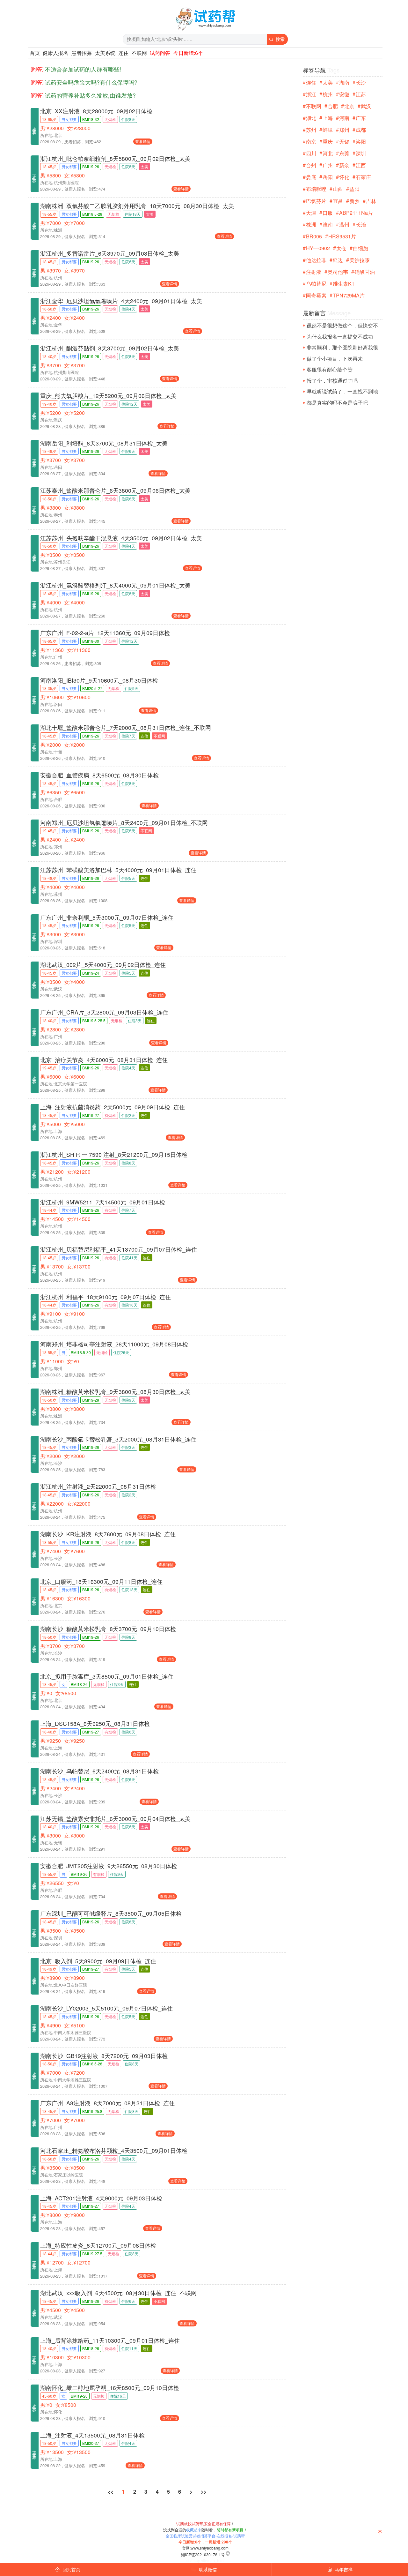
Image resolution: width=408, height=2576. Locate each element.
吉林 (371, 201)
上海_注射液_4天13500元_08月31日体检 (92, 2435)
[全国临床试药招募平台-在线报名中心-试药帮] (205, 30)
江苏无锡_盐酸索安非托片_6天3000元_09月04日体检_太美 (115, 1819)
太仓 (341, 248)
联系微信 (204, 2569)
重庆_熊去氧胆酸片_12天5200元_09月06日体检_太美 (108, 396)
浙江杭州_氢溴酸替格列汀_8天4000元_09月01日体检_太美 (115, 585)
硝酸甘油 (365, 272)
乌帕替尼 (316, 284)
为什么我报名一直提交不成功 (340, 337)
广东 (361, 118)
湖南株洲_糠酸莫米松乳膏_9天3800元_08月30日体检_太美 (115, 1392)
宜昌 (338, 201)
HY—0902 (318, 248)
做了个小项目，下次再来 (335, 359)
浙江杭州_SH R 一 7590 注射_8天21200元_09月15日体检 (114, 1154)
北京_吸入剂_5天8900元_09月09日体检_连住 (98, 1961)
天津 (311, 213)
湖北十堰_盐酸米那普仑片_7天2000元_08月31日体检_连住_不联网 (126, 727)
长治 (361, 225)
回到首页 (68, 2569)
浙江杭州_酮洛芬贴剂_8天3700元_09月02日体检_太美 (110, 348)
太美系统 (105, 53)
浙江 (311, 94)
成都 (361, 130)
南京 (311, 142)
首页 (35, 53)
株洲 (311, 225)
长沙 (361, 82)
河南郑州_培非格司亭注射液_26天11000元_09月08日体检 (114, 1344)
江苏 (361, 94)
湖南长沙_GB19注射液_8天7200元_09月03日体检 (104, 2056)
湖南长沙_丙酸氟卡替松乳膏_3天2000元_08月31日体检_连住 (118, 1439)
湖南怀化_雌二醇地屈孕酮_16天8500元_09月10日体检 (110, 2388)
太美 (328, 82)
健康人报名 (55, 53)
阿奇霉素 (316, 295)
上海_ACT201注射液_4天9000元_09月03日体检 (101, 2198)
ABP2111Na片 (356, 213)
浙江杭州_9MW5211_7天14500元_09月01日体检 (103, 1202)
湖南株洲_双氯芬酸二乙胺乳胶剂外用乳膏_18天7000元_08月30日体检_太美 (137, 206)
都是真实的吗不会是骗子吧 (337, 403)
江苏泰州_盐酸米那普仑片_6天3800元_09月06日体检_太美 (115, 490)
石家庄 (363, 177)
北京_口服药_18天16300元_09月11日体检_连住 (101, 1581)
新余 (344, 165)
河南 (344, 118)
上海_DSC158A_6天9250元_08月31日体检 (95, 1723)
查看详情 (143, 141)
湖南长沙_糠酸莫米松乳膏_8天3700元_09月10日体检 (108, 1629)
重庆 (328, 142)
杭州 (328, 94)
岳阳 (328, 177)
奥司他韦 (338, 272)
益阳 (354, 189)
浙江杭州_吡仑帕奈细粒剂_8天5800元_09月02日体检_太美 (115, 158)
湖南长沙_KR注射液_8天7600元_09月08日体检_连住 (108, 1534)
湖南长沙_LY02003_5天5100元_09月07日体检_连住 (106, 2008)
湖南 (344, 82)
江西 (361, 165)
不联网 (139, 53)
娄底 (311, 177)
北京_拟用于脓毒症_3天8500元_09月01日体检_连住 (107, 1676)
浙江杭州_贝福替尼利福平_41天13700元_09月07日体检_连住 (119, 1249)
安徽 (344, 94)
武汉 (366, 106)
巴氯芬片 (316, 201)
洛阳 (361, 142)
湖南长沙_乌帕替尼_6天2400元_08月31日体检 (99, 1771)
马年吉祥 (340, 2569)
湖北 (311, 118)
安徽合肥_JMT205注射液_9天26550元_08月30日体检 (109, 1866)
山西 (338, 189)
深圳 (361, 153)
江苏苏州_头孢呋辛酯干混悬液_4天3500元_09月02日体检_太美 (121, 538)
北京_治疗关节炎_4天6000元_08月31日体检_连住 (104, 1060)
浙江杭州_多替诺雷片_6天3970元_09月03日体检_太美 (110, 253)
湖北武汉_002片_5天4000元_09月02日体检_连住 (103, 965)
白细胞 (361, 248)
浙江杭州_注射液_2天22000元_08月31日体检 (98, 1486)
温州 (344, 225)
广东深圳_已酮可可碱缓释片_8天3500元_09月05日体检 (111, 1913)
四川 (311, 153)
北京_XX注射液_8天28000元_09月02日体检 (96, 111)
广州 (328, 165)
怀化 (344, 177)
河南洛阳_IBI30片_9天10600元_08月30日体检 (99, 680)
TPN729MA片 (349, 295)
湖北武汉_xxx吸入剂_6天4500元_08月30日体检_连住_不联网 (118, 2293)
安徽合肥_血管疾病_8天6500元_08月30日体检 (99, 775)
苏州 (311, 130)
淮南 (328, 225)
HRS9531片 (342, 236)
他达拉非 (316, 260)
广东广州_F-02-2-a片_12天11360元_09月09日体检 (105, 633)
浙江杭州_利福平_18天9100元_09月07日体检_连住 (106, 1297)
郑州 (344, 130)
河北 (328, 153)
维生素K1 (344, 284)
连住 (123, 53)
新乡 (354, 201)
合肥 (333, 106)
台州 (311, 165)
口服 (328, 213)
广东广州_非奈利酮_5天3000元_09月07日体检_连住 (107, 917)
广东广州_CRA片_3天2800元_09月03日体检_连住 (104, 1012)
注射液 (314, 272)
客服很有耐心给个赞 (330, 369)
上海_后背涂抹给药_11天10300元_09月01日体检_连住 (110, 2340)
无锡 (344, 142)
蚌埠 (328, 130)
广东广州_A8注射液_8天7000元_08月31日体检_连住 (107, 2103)
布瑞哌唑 (316, 189)
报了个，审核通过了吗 (332, 381)
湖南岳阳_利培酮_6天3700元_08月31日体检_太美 (104, 443)
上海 (328, 118)
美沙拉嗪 (360, 260)
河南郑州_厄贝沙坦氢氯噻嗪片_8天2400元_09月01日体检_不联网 (124, 823)
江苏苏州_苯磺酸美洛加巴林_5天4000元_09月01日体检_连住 (118, 870)
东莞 (344, 153)
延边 (338, 260)
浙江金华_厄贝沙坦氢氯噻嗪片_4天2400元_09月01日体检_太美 (121, 301)
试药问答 (160, 53)
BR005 (314, 236)
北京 (349, 106)
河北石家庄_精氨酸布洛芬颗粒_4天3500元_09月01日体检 (114, 2150)
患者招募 (82, 53)
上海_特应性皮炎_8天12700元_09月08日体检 (98, 2245)
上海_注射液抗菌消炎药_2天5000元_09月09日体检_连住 (113, 1107)
